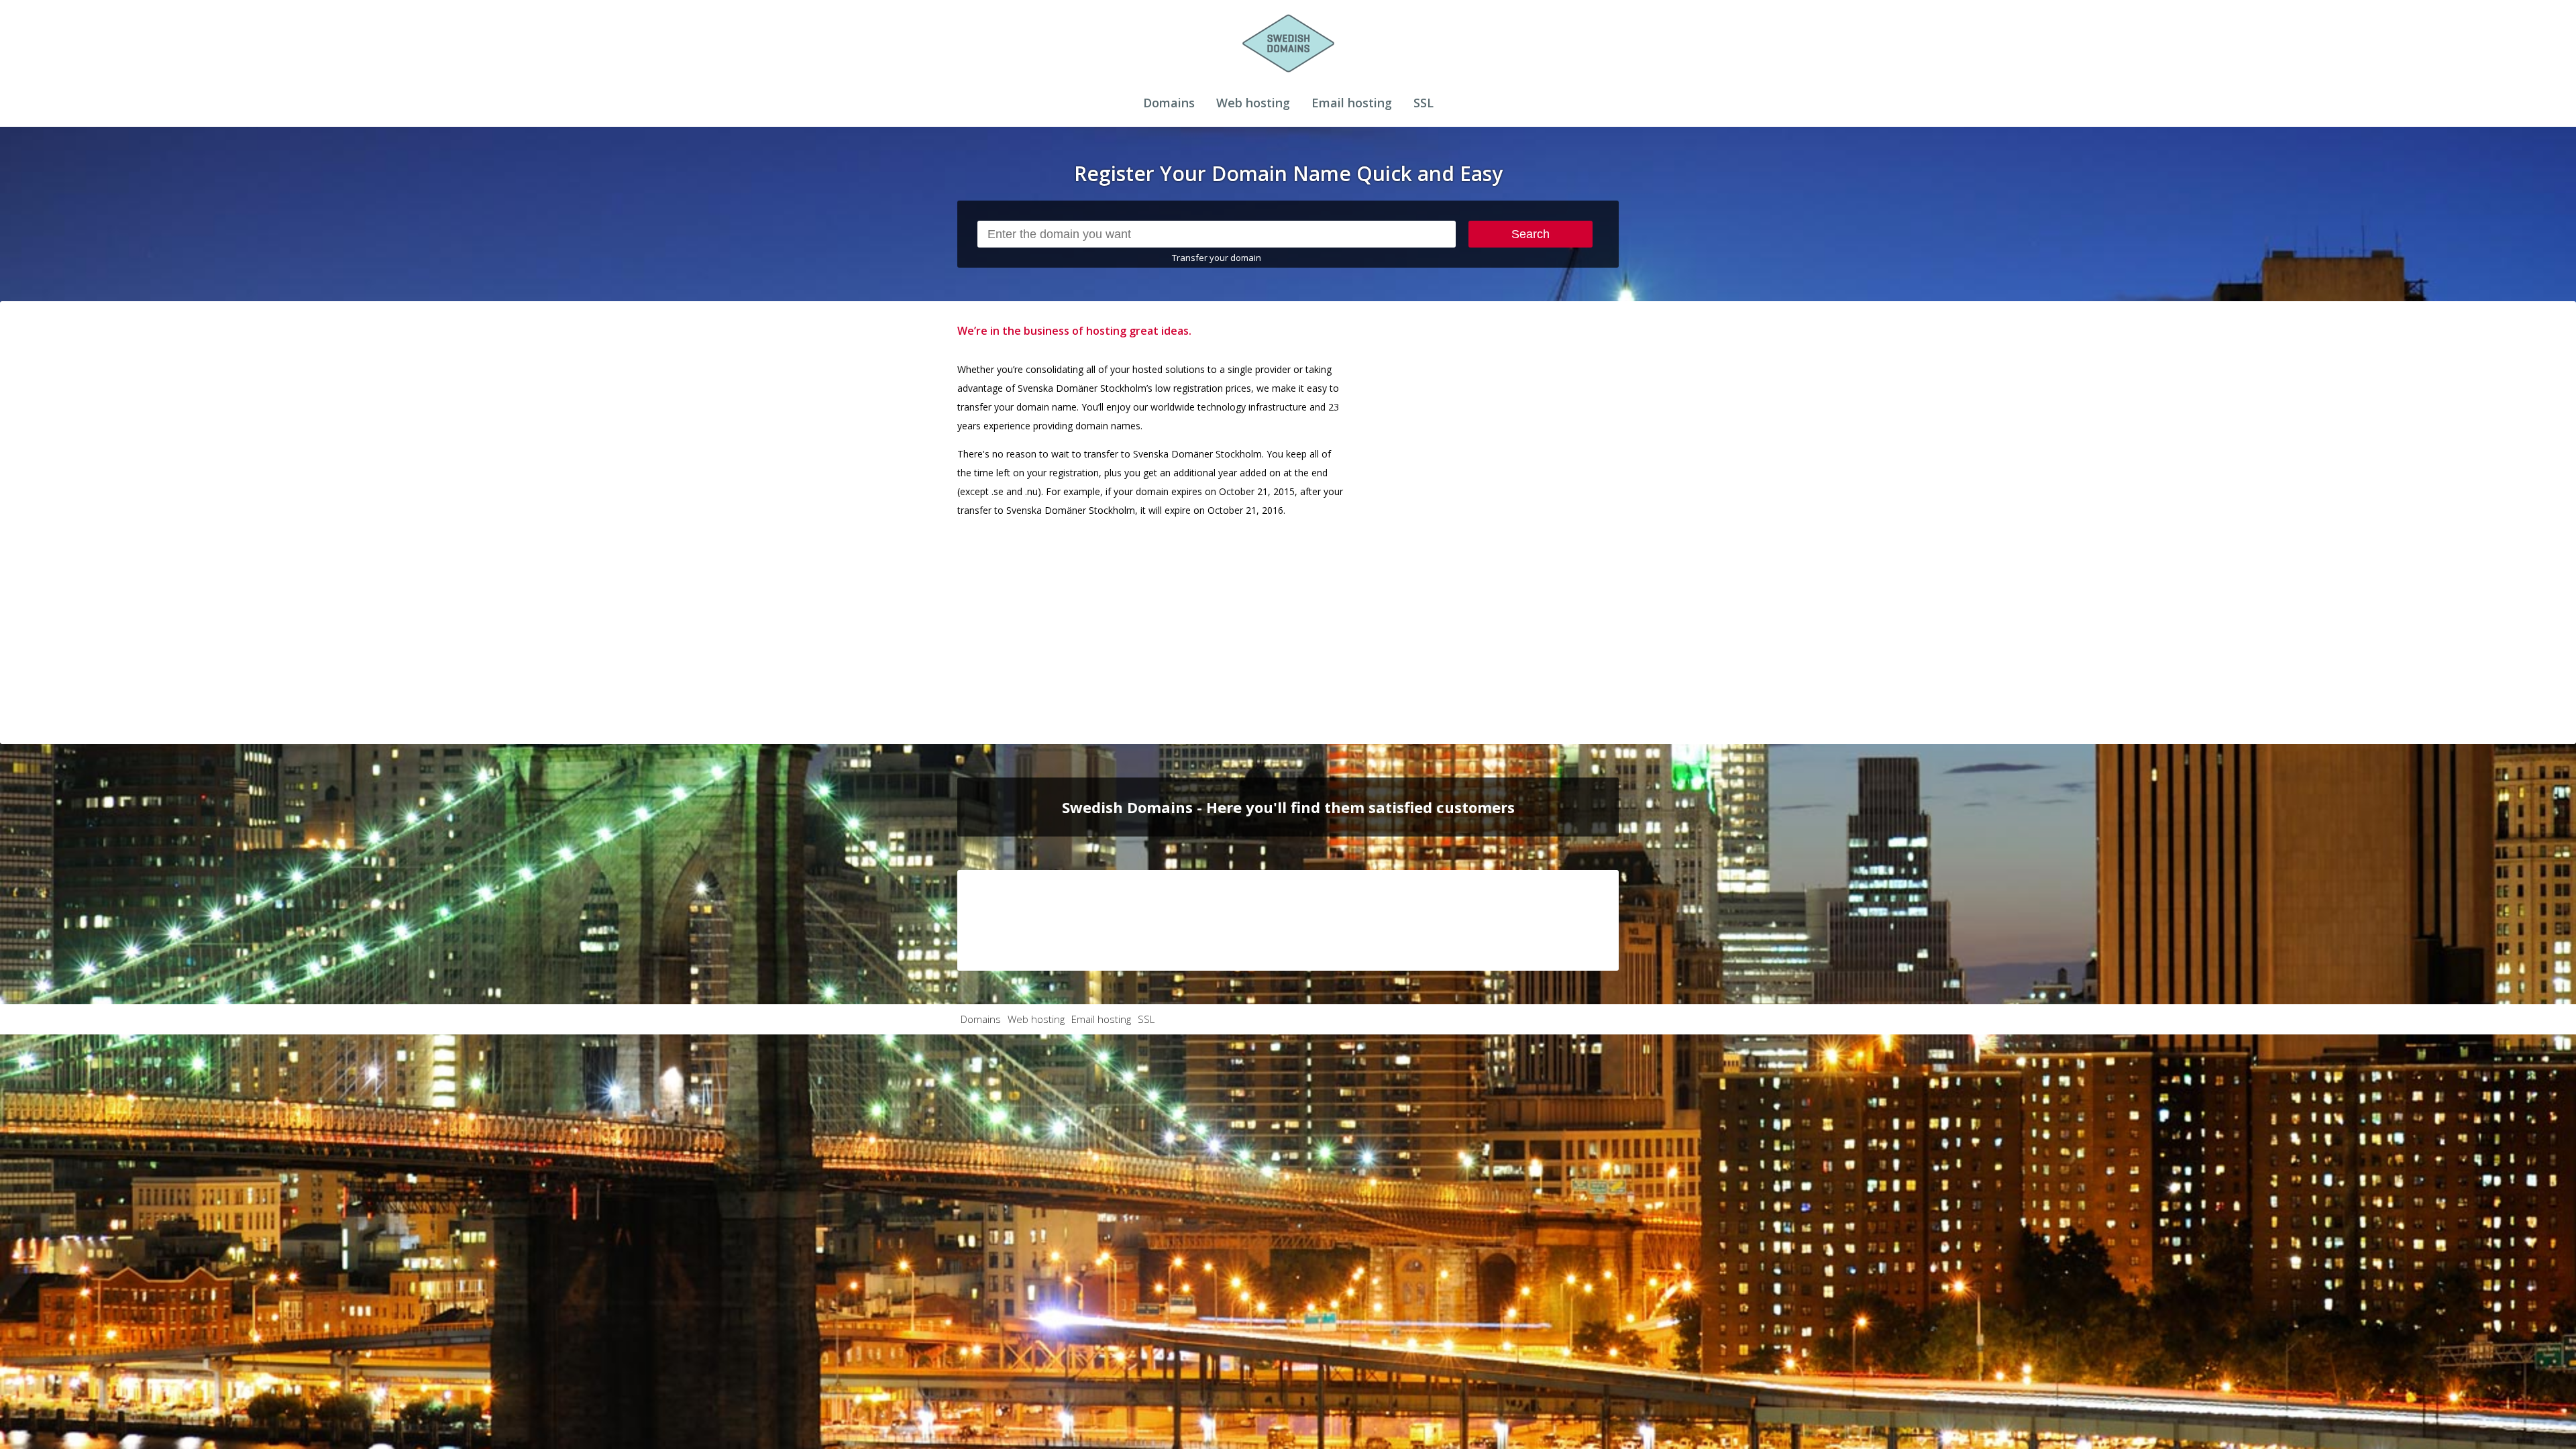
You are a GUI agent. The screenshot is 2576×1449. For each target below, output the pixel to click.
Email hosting (1352, 103)
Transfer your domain (1217, 258)
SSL (1424, 103)
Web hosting (1253, 103)
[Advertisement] (1518, 523)
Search (1531, 234)
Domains (1169, 103)
